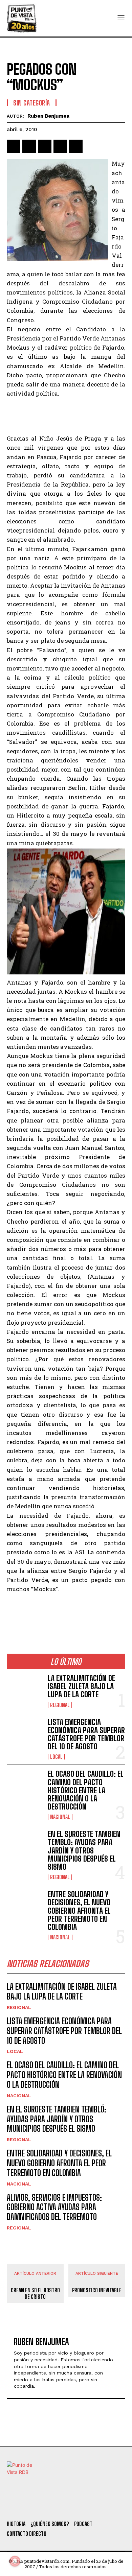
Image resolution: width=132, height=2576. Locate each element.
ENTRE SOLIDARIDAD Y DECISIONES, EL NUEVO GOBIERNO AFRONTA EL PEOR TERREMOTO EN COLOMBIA (79, 1911)
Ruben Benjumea (48, 116)
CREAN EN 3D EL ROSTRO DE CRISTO (35, 2293)
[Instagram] (69, 2507)
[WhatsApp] (60, 146)
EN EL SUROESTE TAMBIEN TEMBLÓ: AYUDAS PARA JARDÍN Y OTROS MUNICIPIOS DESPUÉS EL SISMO (84, 1850)
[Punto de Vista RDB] (22, 18)
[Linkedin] (45, 146)
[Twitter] (32, 2507)
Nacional (60, 1817)
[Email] (76, 146)
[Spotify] (106, 2507)
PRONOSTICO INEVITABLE (97, 2290)
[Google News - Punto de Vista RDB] (66, 1609)
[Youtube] (88, 2507)
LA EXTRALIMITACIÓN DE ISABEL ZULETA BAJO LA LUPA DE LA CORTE (81, 1686)
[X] (29, 146)
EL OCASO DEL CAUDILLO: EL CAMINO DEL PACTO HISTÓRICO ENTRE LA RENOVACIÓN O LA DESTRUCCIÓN (86, 1790)
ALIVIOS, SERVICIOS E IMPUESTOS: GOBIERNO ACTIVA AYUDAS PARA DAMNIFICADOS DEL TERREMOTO (54, 2207)
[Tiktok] (51, 2507)
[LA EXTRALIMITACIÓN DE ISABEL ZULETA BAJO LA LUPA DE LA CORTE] (25, 1690)
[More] (92, 146)
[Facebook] (14, 146)
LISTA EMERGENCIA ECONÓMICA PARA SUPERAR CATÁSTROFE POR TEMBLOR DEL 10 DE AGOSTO (86, 1734)
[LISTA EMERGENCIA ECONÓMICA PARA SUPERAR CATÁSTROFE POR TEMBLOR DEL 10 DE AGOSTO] (25, 1734)
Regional (60, 1705)
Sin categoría (32, 103)
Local (56, 1757)
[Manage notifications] (15, 2561)
